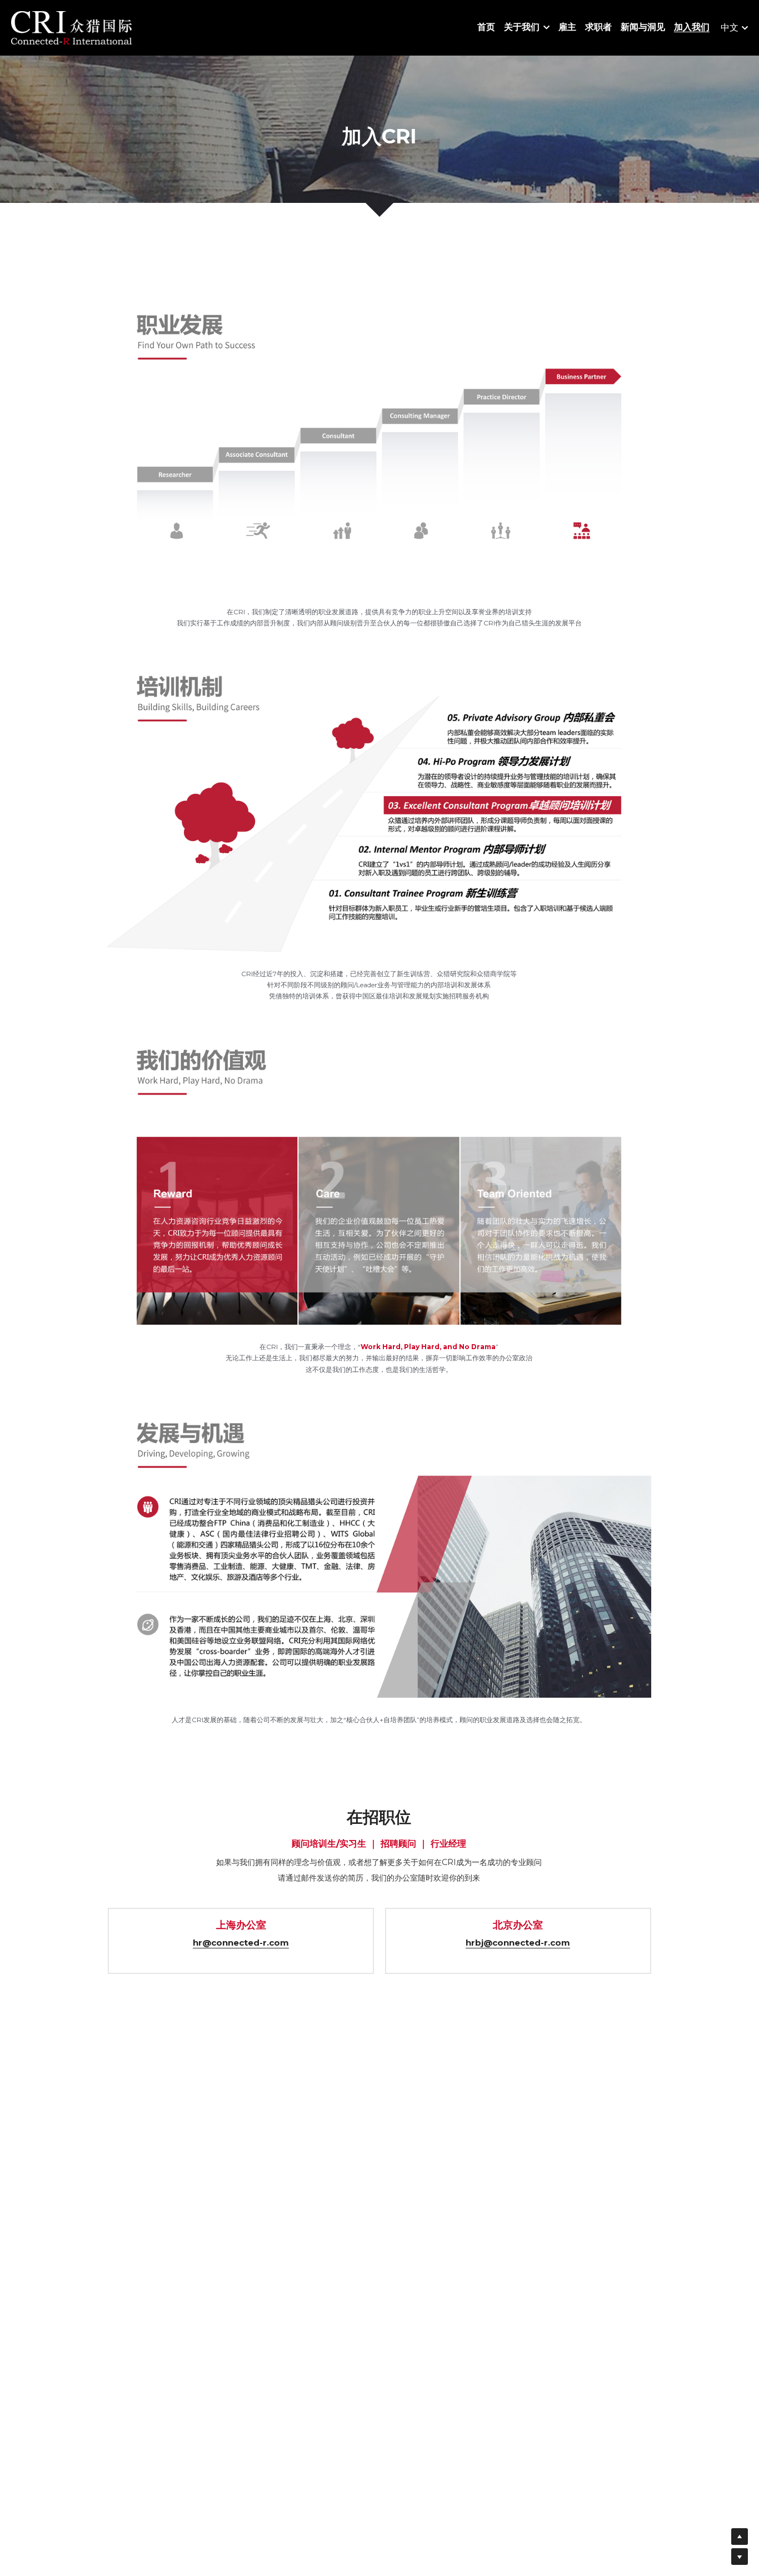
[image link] (71, 27)
